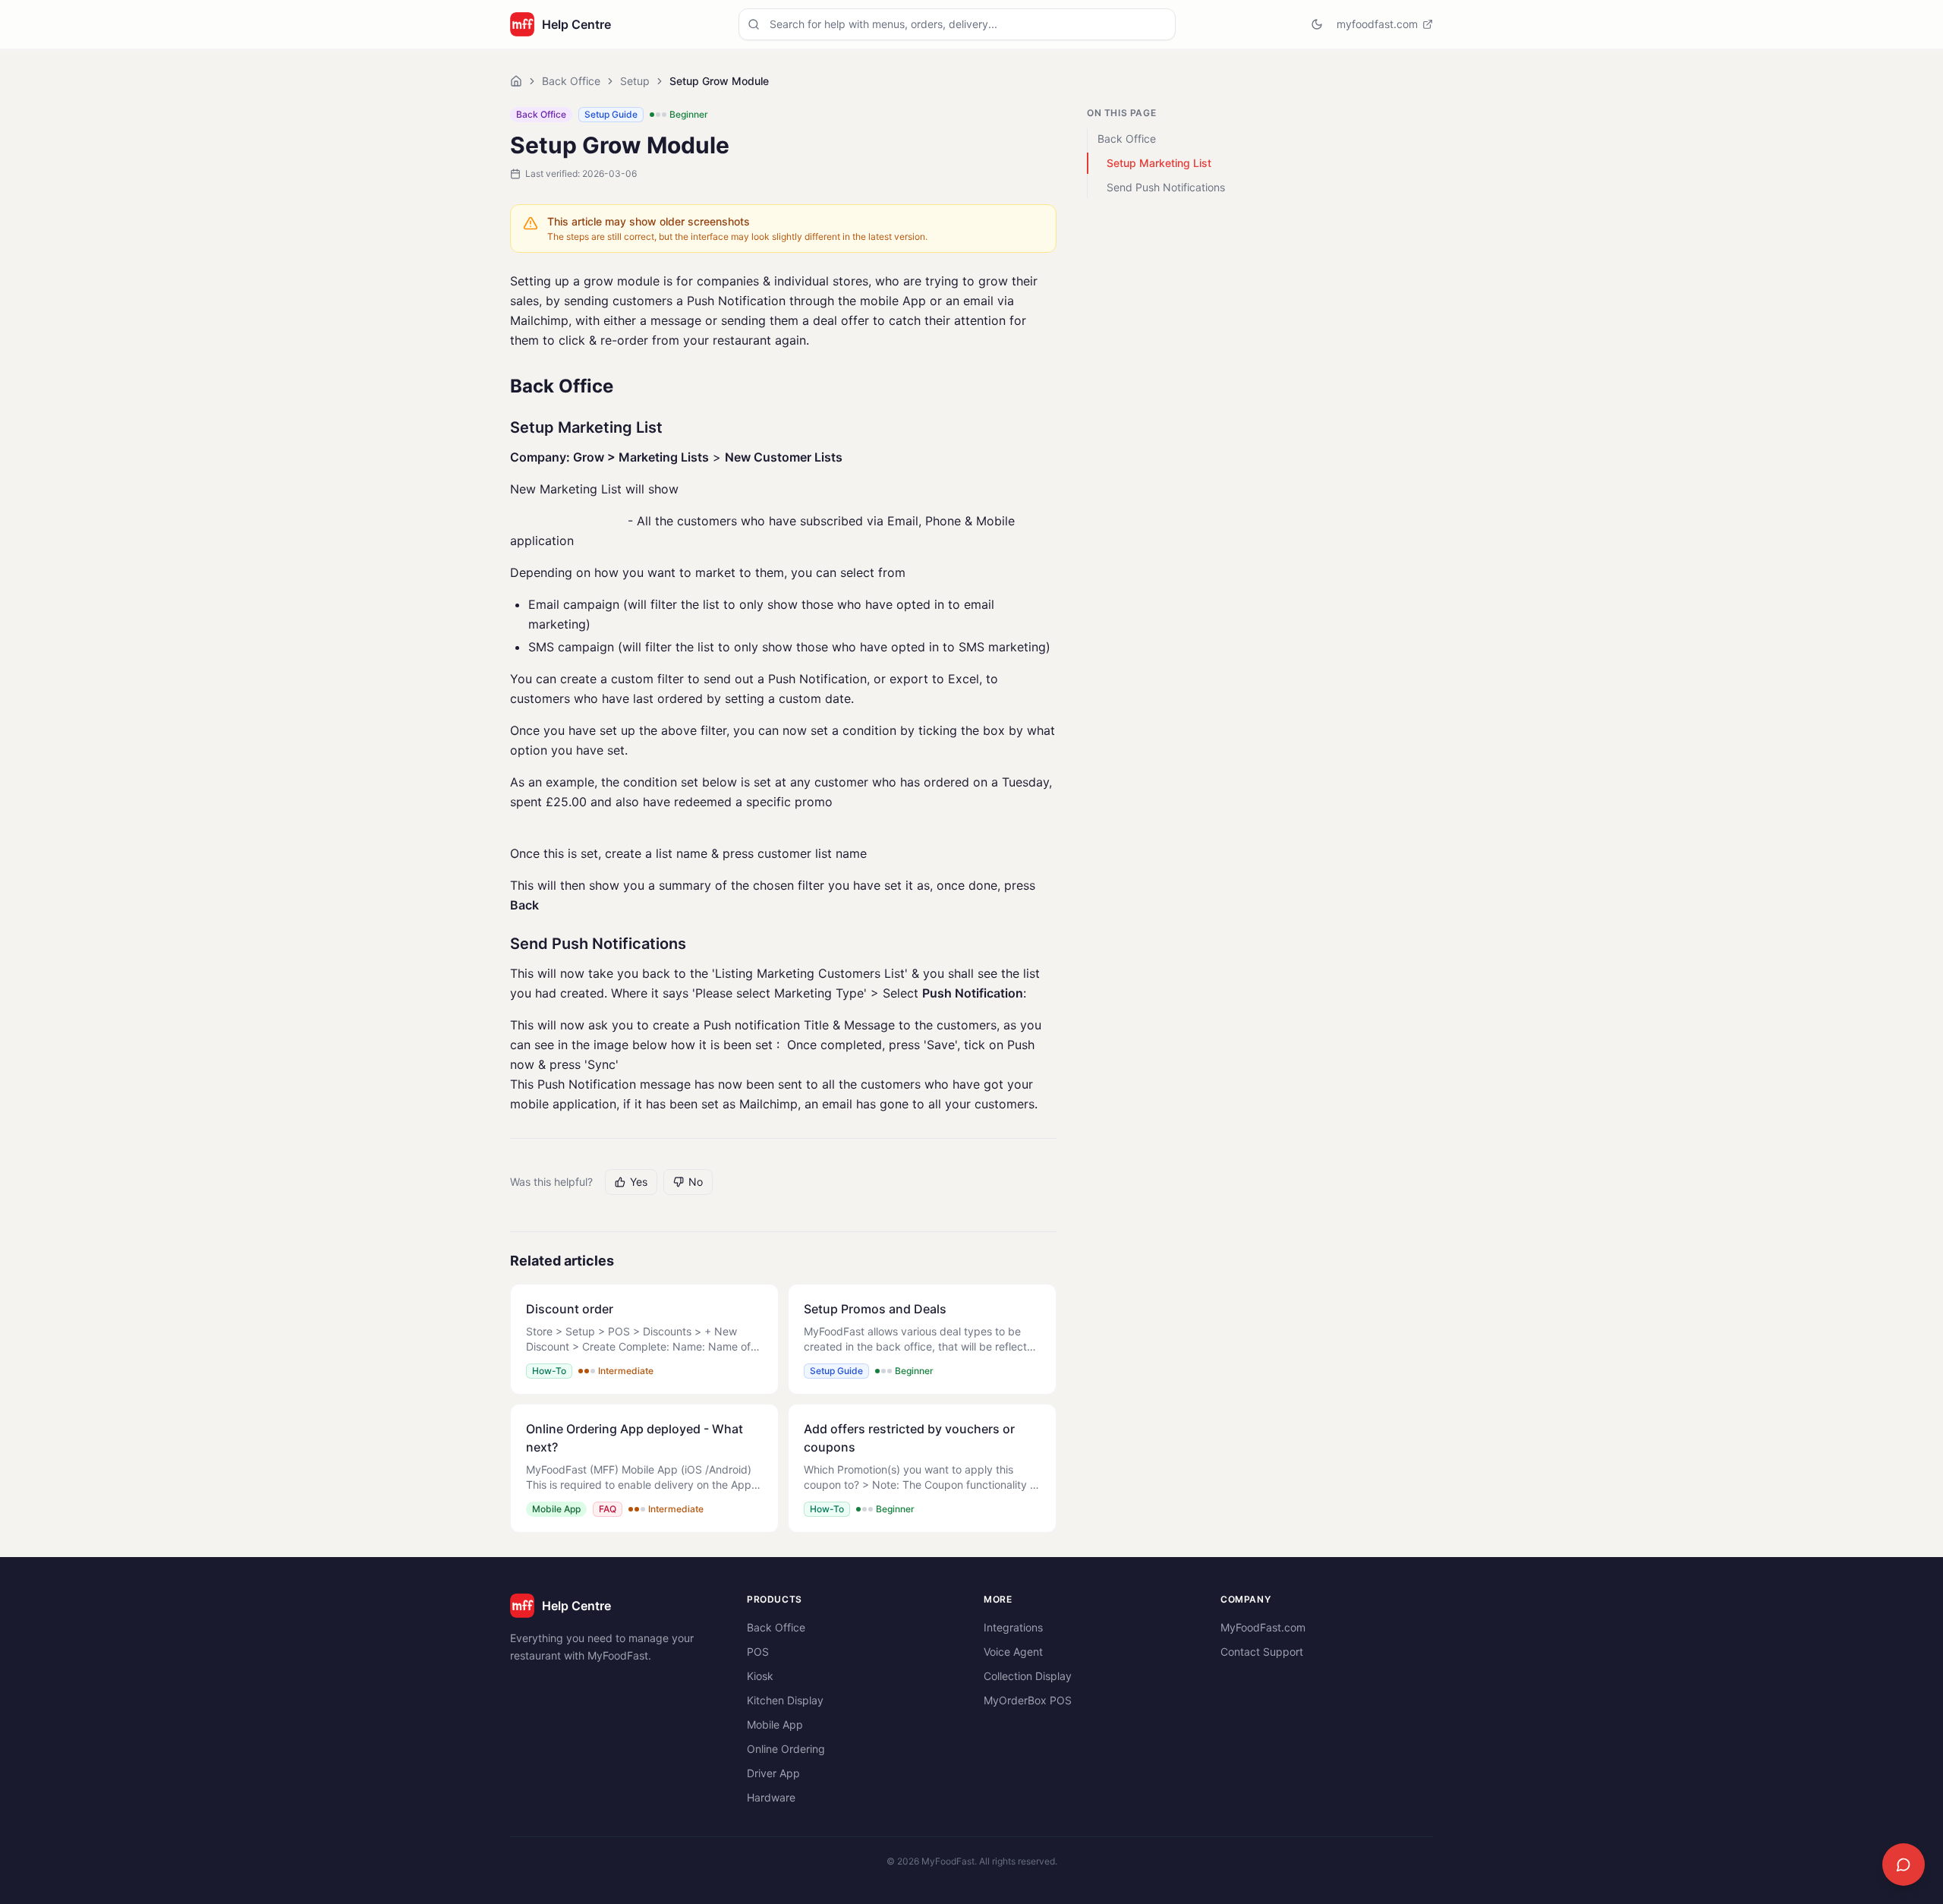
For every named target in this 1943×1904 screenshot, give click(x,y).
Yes (639, 1182)
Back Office (571, 81)
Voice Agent (1013, 1652)
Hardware (771, 1797)
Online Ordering (786, 1749)
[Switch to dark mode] (1317, 24)
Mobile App (775, 1724)
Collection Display (1028, 1676)
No (696, 1182)
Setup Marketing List (1159, 163)
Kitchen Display (785, 1700)
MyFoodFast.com (1263, 1627)
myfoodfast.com (1377, 24)
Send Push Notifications (1166, 187)
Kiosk (760, 1676)
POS (758, 1652)
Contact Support (1262, 1652)
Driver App (773, 1773)
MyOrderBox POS (1028, 1700)
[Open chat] (1904, 1865)
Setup (635, 81)
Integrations (1013, 1627)
